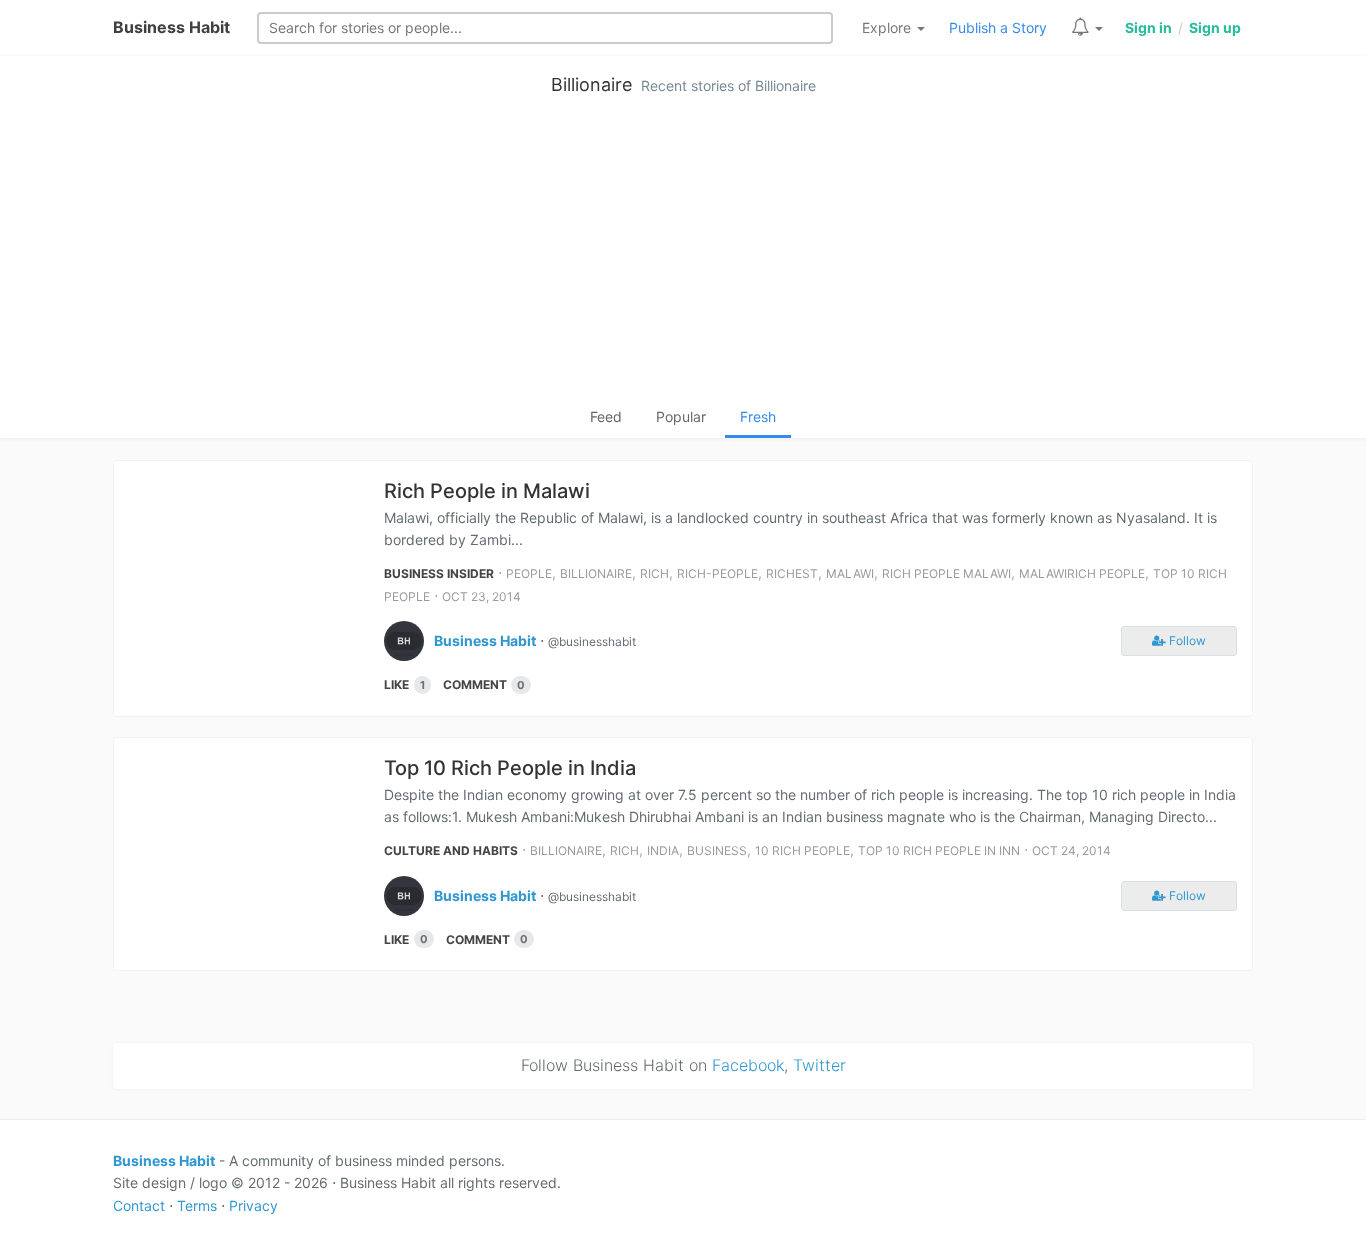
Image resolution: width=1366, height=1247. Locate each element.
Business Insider (439, 573)
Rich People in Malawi (487, 491)
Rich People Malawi (946, 573)
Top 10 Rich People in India (510, 768)
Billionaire (591, 84)
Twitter (819, 1065)
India (663, 850)
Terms (197, 1205)
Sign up (1215, 27)
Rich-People (717, 573)
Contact (139, 1205)
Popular (681, 416)
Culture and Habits (451, 850)
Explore (888, 27)
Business (717, 850)
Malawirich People (1082, 573)
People (529, 573)
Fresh (758, 416)
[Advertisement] (683, 256)
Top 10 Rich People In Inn (939, 850)
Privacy (253, 1205)
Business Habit (171, 27)
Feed (606, 416)
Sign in (1148, 27)
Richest (792, 573)
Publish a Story (998, 27)
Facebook (748, 1065)
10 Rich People (802, 850)
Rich (654, 573)
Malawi (850, 573)
